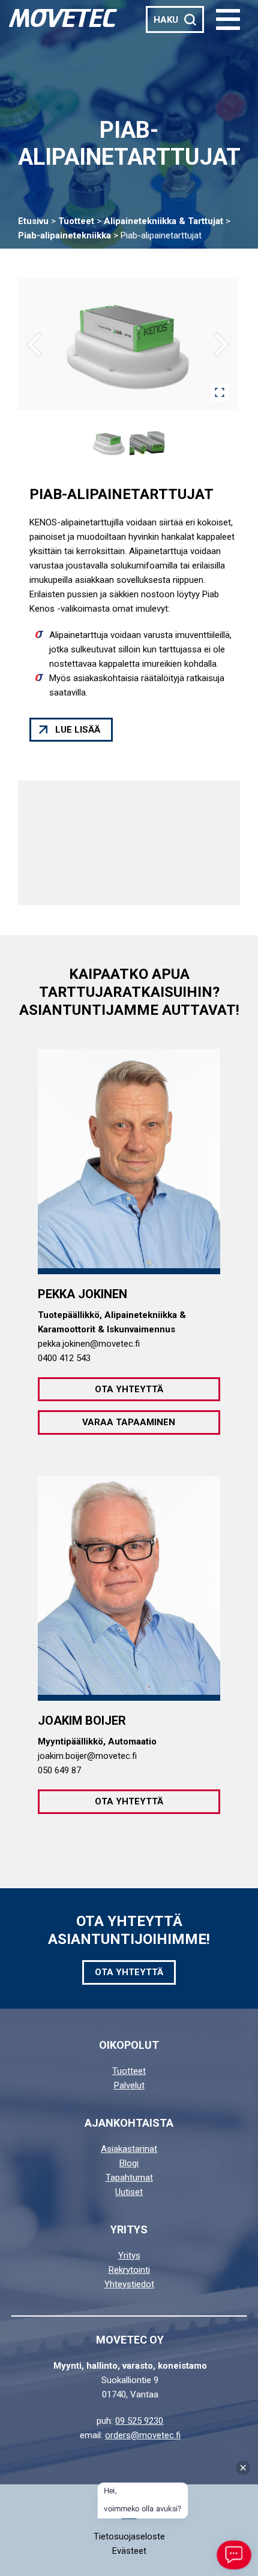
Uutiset (129, 2192)
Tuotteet (76, 221)
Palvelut (129, 2085)
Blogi (129, 2163)
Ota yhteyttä (129, 1389)
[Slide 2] (147, 443)
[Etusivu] (63, 18)
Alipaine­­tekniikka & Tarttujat (163, 221)
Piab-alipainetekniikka (64, 235)
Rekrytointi (129, 2270)
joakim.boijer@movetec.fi (87, 1756)
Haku (166, 20)
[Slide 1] (109, 443)
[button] (228, 19)
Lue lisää (78, 730)
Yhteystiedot (129, 2284)
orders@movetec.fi (143, 2435)
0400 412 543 (64, 1358)
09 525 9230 (139, 2421)
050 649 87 (59, 1770)
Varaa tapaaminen (129, 1422)
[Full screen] (220, 392)
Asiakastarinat (129, 2149)
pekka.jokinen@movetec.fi (89, 1344)
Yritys (129, 2255)
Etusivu (33, 221)
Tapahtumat (129, 2178)
